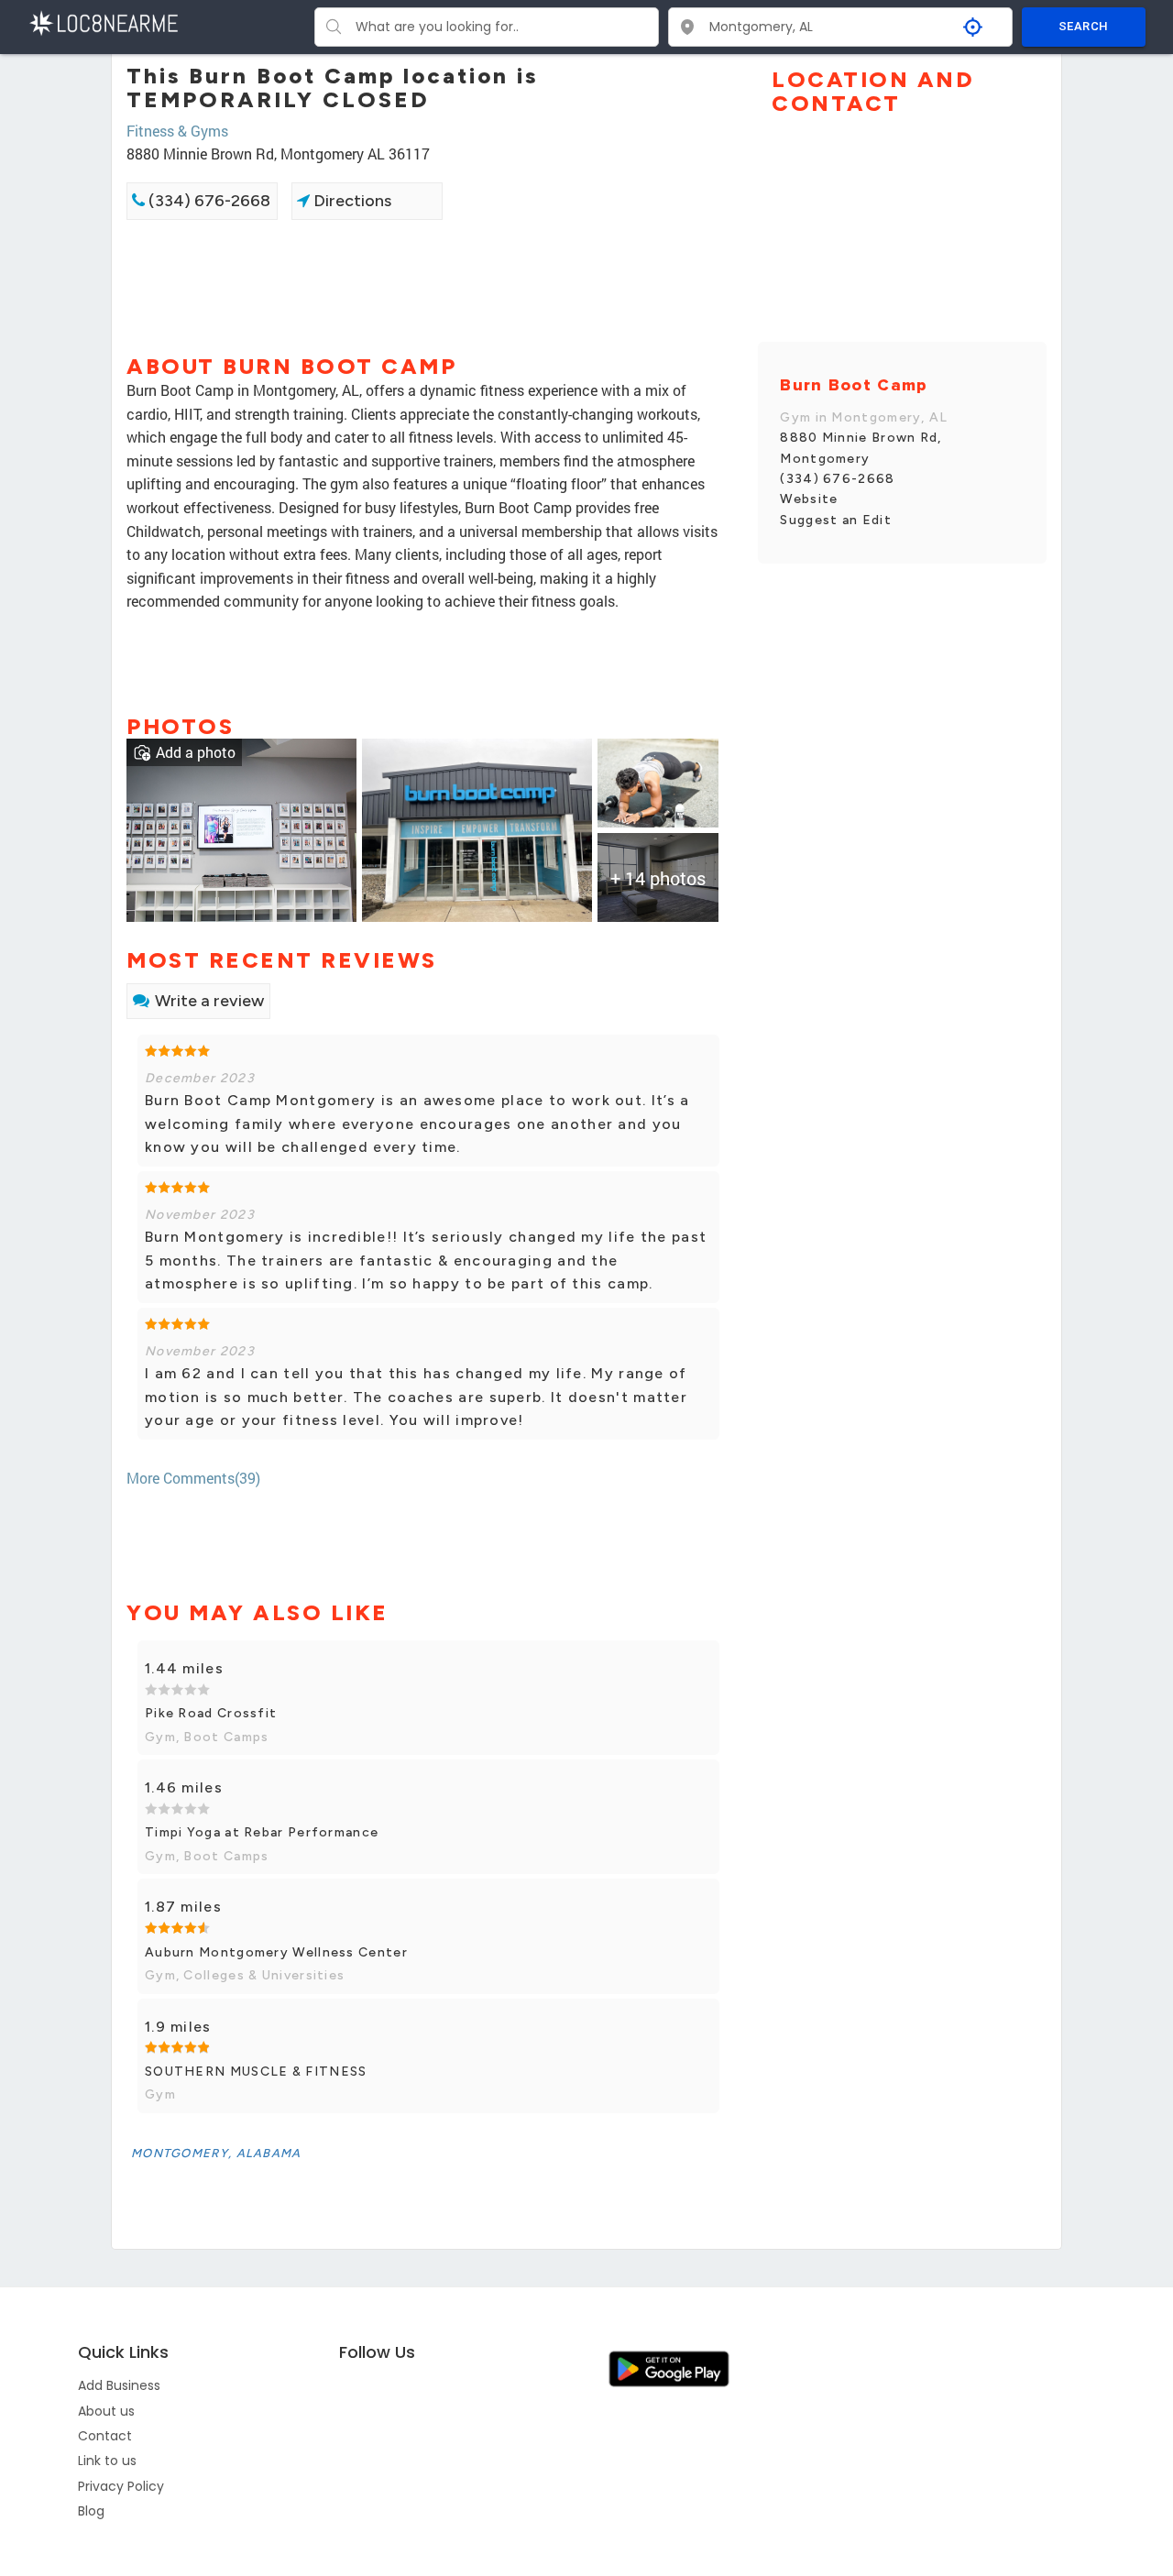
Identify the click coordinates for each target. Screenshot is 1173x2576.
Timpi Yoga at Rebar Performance (262, 1832)
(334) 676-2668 (208, 201)
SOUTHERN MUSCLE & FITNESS (256, 2072)
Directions (351, 201)
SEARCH (1083, 26)
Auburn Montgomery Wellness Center (276, 1952)
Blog (91, 2511)
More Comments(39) (193, 1478)
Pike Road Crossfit (211, 1713)
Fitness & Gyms (177, 131)
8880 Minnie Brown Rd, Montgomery (861, 448)
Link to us (107, 2461)
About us (106, 2411)
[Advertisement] (428, 285)
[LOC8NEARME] (103, 22)
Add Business (119, 2385)
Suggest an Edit (836, 520)
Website (809, 499)
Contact (105, 2436)
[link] (241, 828)
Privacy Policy (121, 2486)
